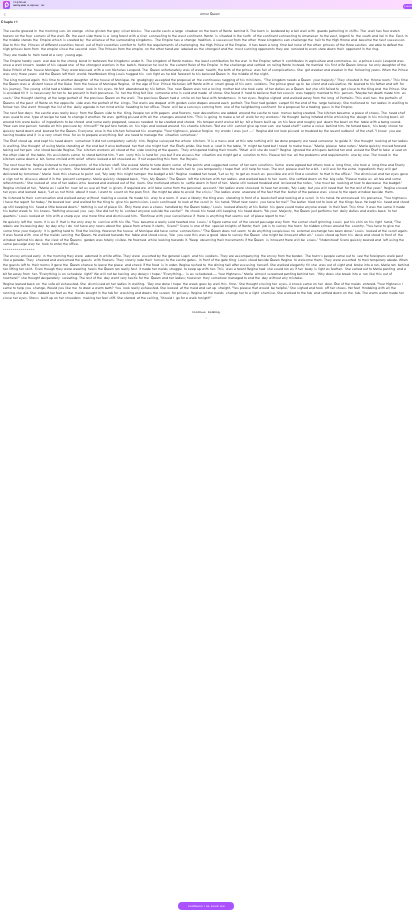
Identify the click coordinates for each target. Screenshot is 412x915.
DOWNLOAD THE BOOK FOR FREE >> (206, 908)
